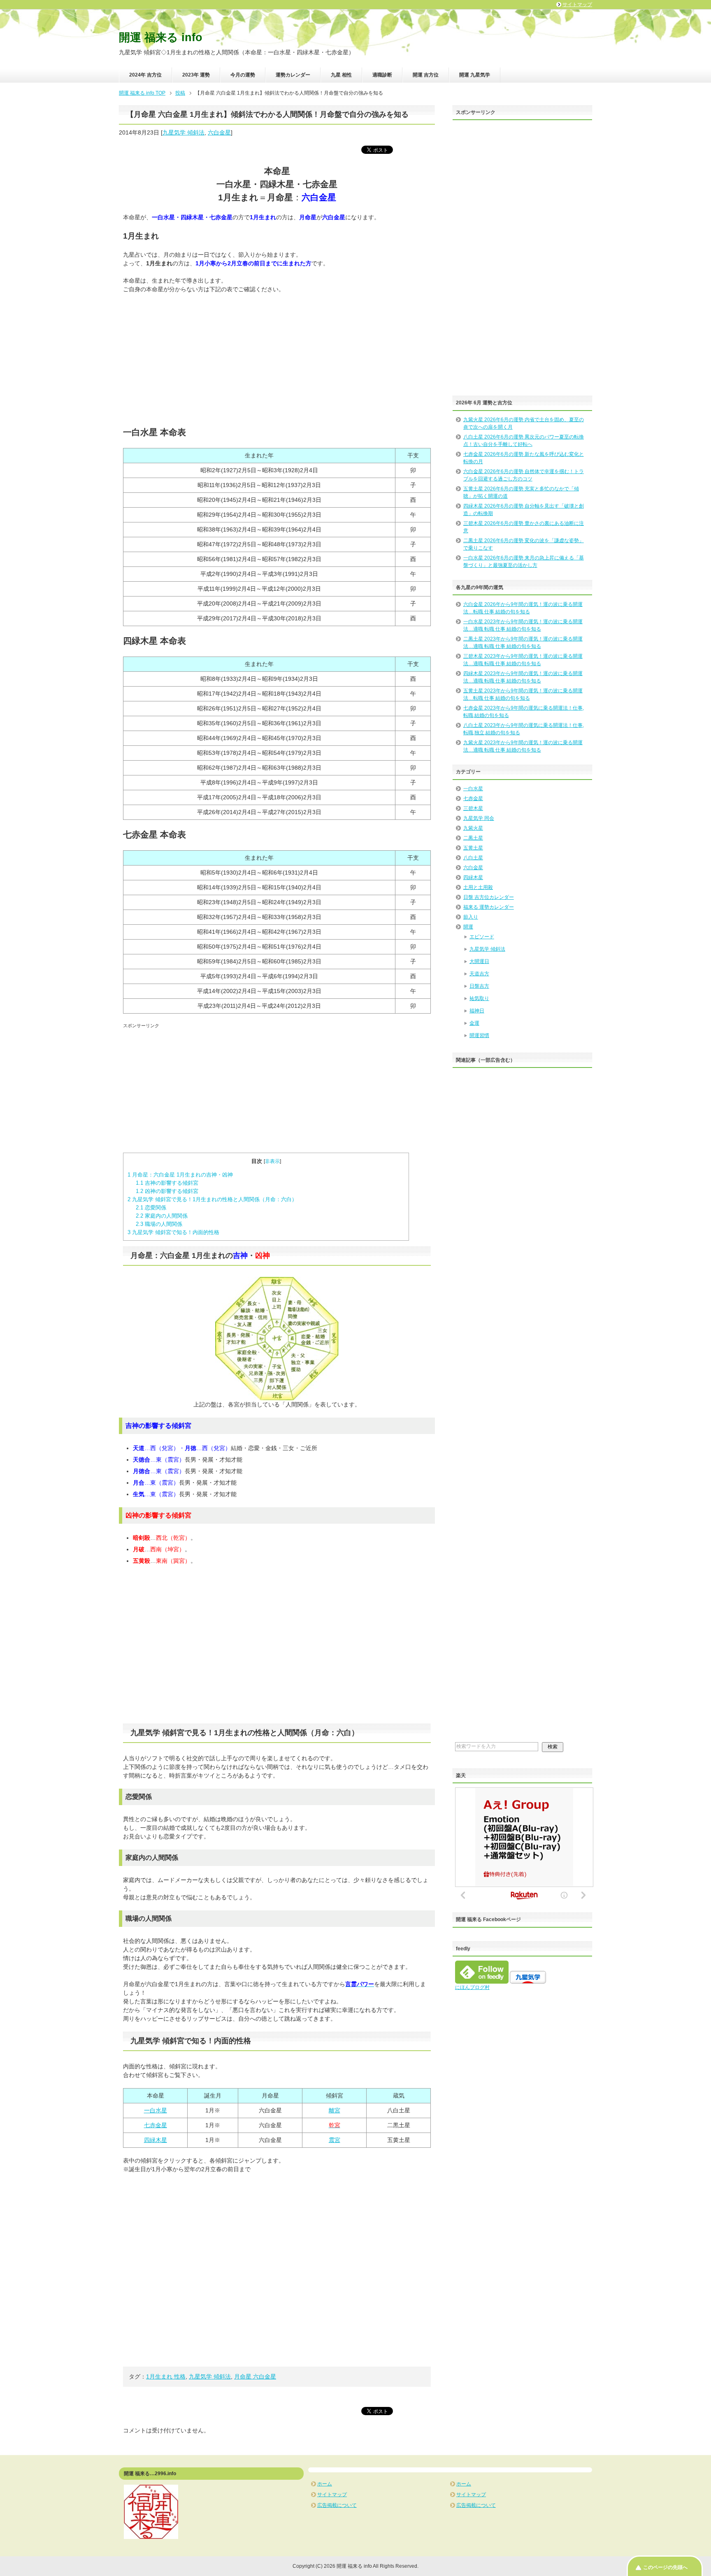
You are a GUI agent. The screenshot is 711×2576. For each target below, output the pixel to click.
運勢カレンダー (293, 75)
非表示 (272, 1161)
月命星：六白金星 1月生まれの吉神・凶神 (180, 1175)
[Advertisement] (277, 360)
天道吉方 (479, 974)
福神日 (477, 1011)
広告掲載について (337, 2505)
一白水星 (156, 2110)
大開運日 (479, 961)
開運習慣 (479, 1035)
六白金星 (219, 132)
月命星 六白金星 (255, 2376)
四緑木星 (156, 2140)
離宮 (335, 2110)
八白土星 (473, 858)
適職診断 (382, 75)
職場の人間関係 (159, 1224)
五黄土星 (473, 848)
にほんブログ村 (472, 1987)
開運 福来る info (161, 37)
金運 (474, 1023)
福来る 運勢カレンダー (489, 907)
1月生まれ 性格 (166, 2376)
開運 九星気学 (475, 75)
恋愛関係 (151, 1208)
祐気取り (479, 998)
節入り (471, 917)
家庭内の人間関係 (162, 1216)
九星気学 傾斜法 (184, 132)
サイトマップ (332, 2495)
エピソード (482, 937)
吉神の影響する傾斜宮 (167, 1183)
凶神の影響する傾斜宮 (167, 1191)
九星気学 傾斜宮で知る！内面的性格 (173, 1232)
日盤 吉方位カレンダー (489, 897)
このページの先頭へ (665, 2567)
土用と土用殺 (478, 887)
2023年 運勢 (196, 75)
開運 (468, 927)
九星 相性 (341, 75)
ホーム (325, 2484)
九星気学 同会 (479, 818)
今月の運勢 (243, 75)
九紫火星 (473, 828)
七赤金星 (156, 2125)
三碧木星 (473, 808)
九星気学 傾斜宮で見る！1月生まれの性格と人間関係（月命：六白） (212, 1199)
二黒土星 (473, 838)
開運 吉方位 (426, 75)
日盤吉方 (479, 986)
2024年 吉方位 (145, 75)
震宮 (335, 2140)
